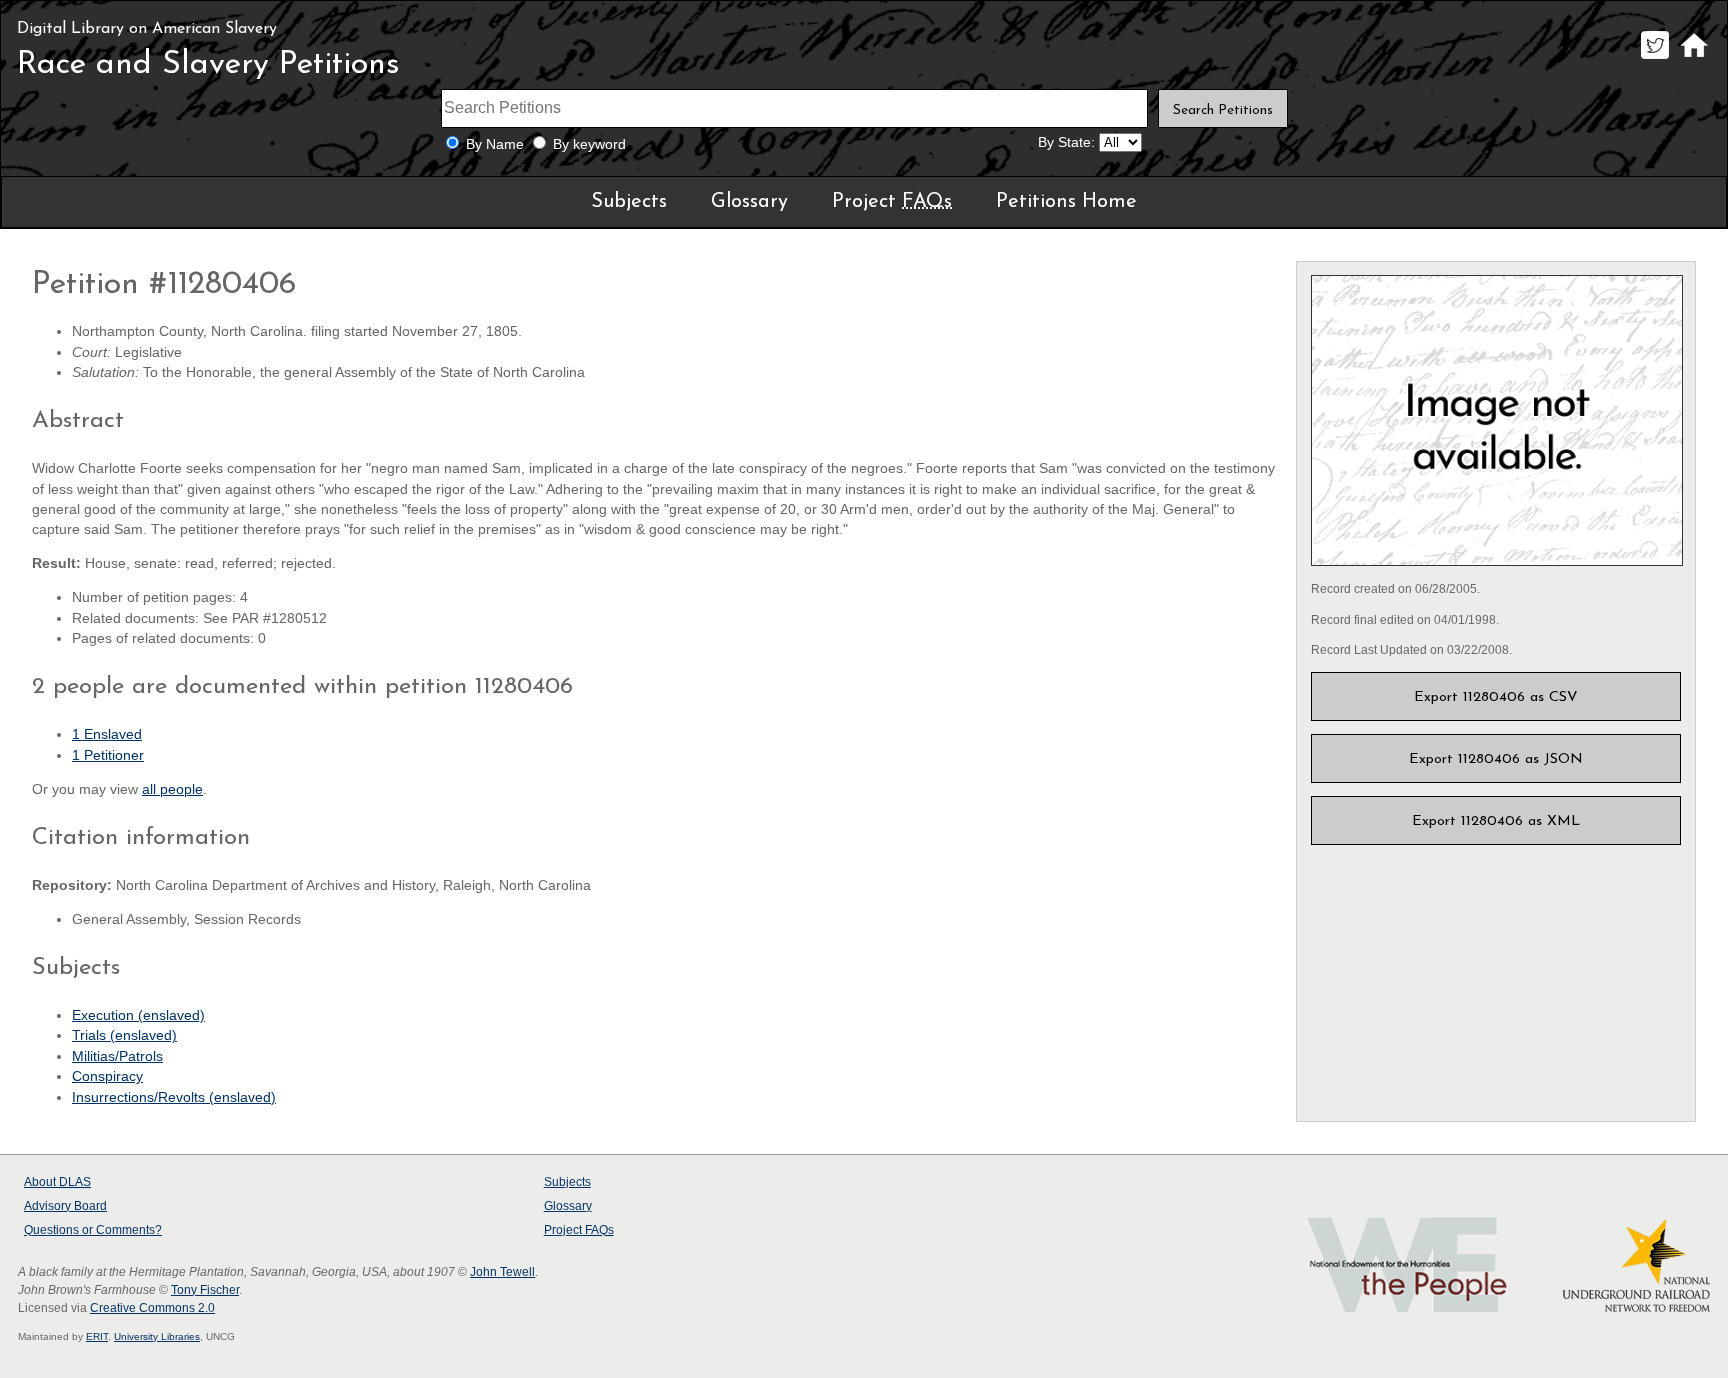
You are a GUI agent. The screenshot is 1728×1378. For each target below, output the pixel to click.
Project (892, 202)
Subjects (629, 202)
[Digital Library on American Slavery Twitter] (1654, 58)
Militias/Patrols (117, 1056)
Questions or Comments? (93, 1230)
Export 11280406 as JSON (1496, 759)
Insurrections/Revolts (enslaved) (174, 1097)
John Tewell (502, 1272)
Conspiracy (107, 1076)
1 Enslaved (107, 734)
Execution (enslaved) (138, 1015)
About (57, 1182)
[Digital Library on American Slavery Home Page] (1693, 58)
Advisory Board (65, 1206)
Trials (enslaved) (124, 1035)
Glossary (749, 202)
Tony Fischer (205, 1290)
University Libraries (157, 1336)
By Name (495, 144)
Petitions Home (1066, 202)
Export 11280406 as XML (1496, 821)
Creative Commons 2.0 (152, 1308)
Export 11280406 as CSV (1496, 697)
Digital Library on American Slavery (147, 29)
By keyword (589, 144)
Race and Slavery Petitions (208, 65)
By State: (1066, 142)
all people (172, 789)
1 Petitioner (108, 755)
